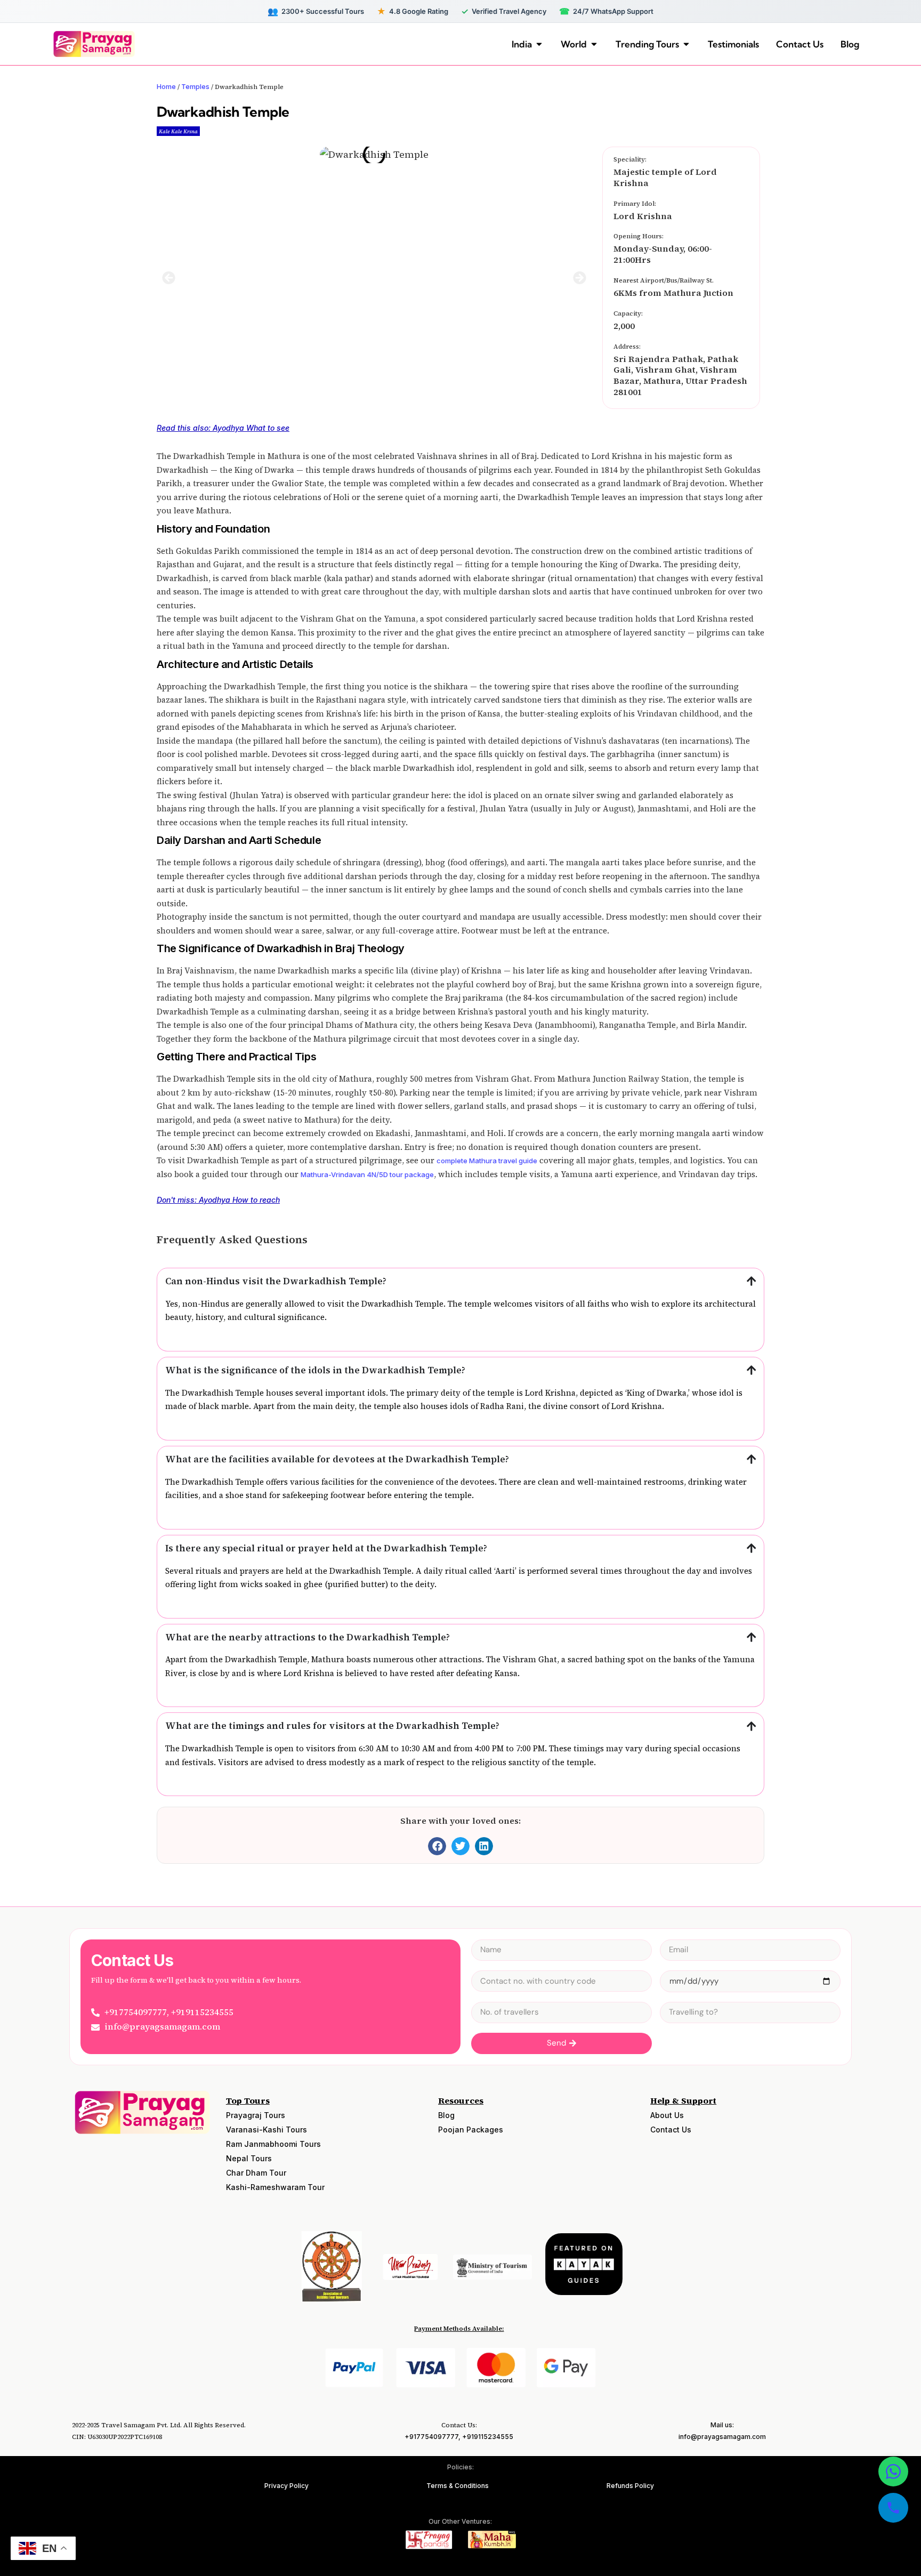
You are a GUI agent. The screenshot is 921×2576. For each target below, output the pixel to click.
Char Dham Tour (256, 2173)
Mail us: (722, 2425)
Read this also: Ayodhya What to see (223, 428)
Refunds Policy (630, 2486)
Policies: (461, 2467)
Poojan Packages (471, 2130)
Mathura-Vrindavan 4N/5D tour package (367, 1174)
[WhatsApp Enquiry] (893, 2472)
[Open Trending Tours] (686, 44)
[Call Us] (893, 2508)
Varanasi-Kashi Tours (266, 2130)
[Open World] (594, 44)
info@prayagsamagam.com (722, 2437)
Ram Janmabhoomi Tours (273, 2144)
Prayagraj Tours (256, 2115)
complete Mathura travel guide (487, 1161)
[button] (169, 277)
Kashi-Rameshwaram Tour (275, 2187)
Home (166, 86)
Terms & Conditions (458, 2486)
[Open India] (539, 44)
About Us (667, 2115)
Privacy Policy (286, 2486)
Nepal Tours (249, 2158)
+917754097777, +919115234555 (459, 2437)
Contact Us (671, 2130)
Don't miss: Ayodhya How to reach (218, 1200)
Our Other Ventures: (460, 2521)
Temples (195, 86)
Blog (446, 2115)
